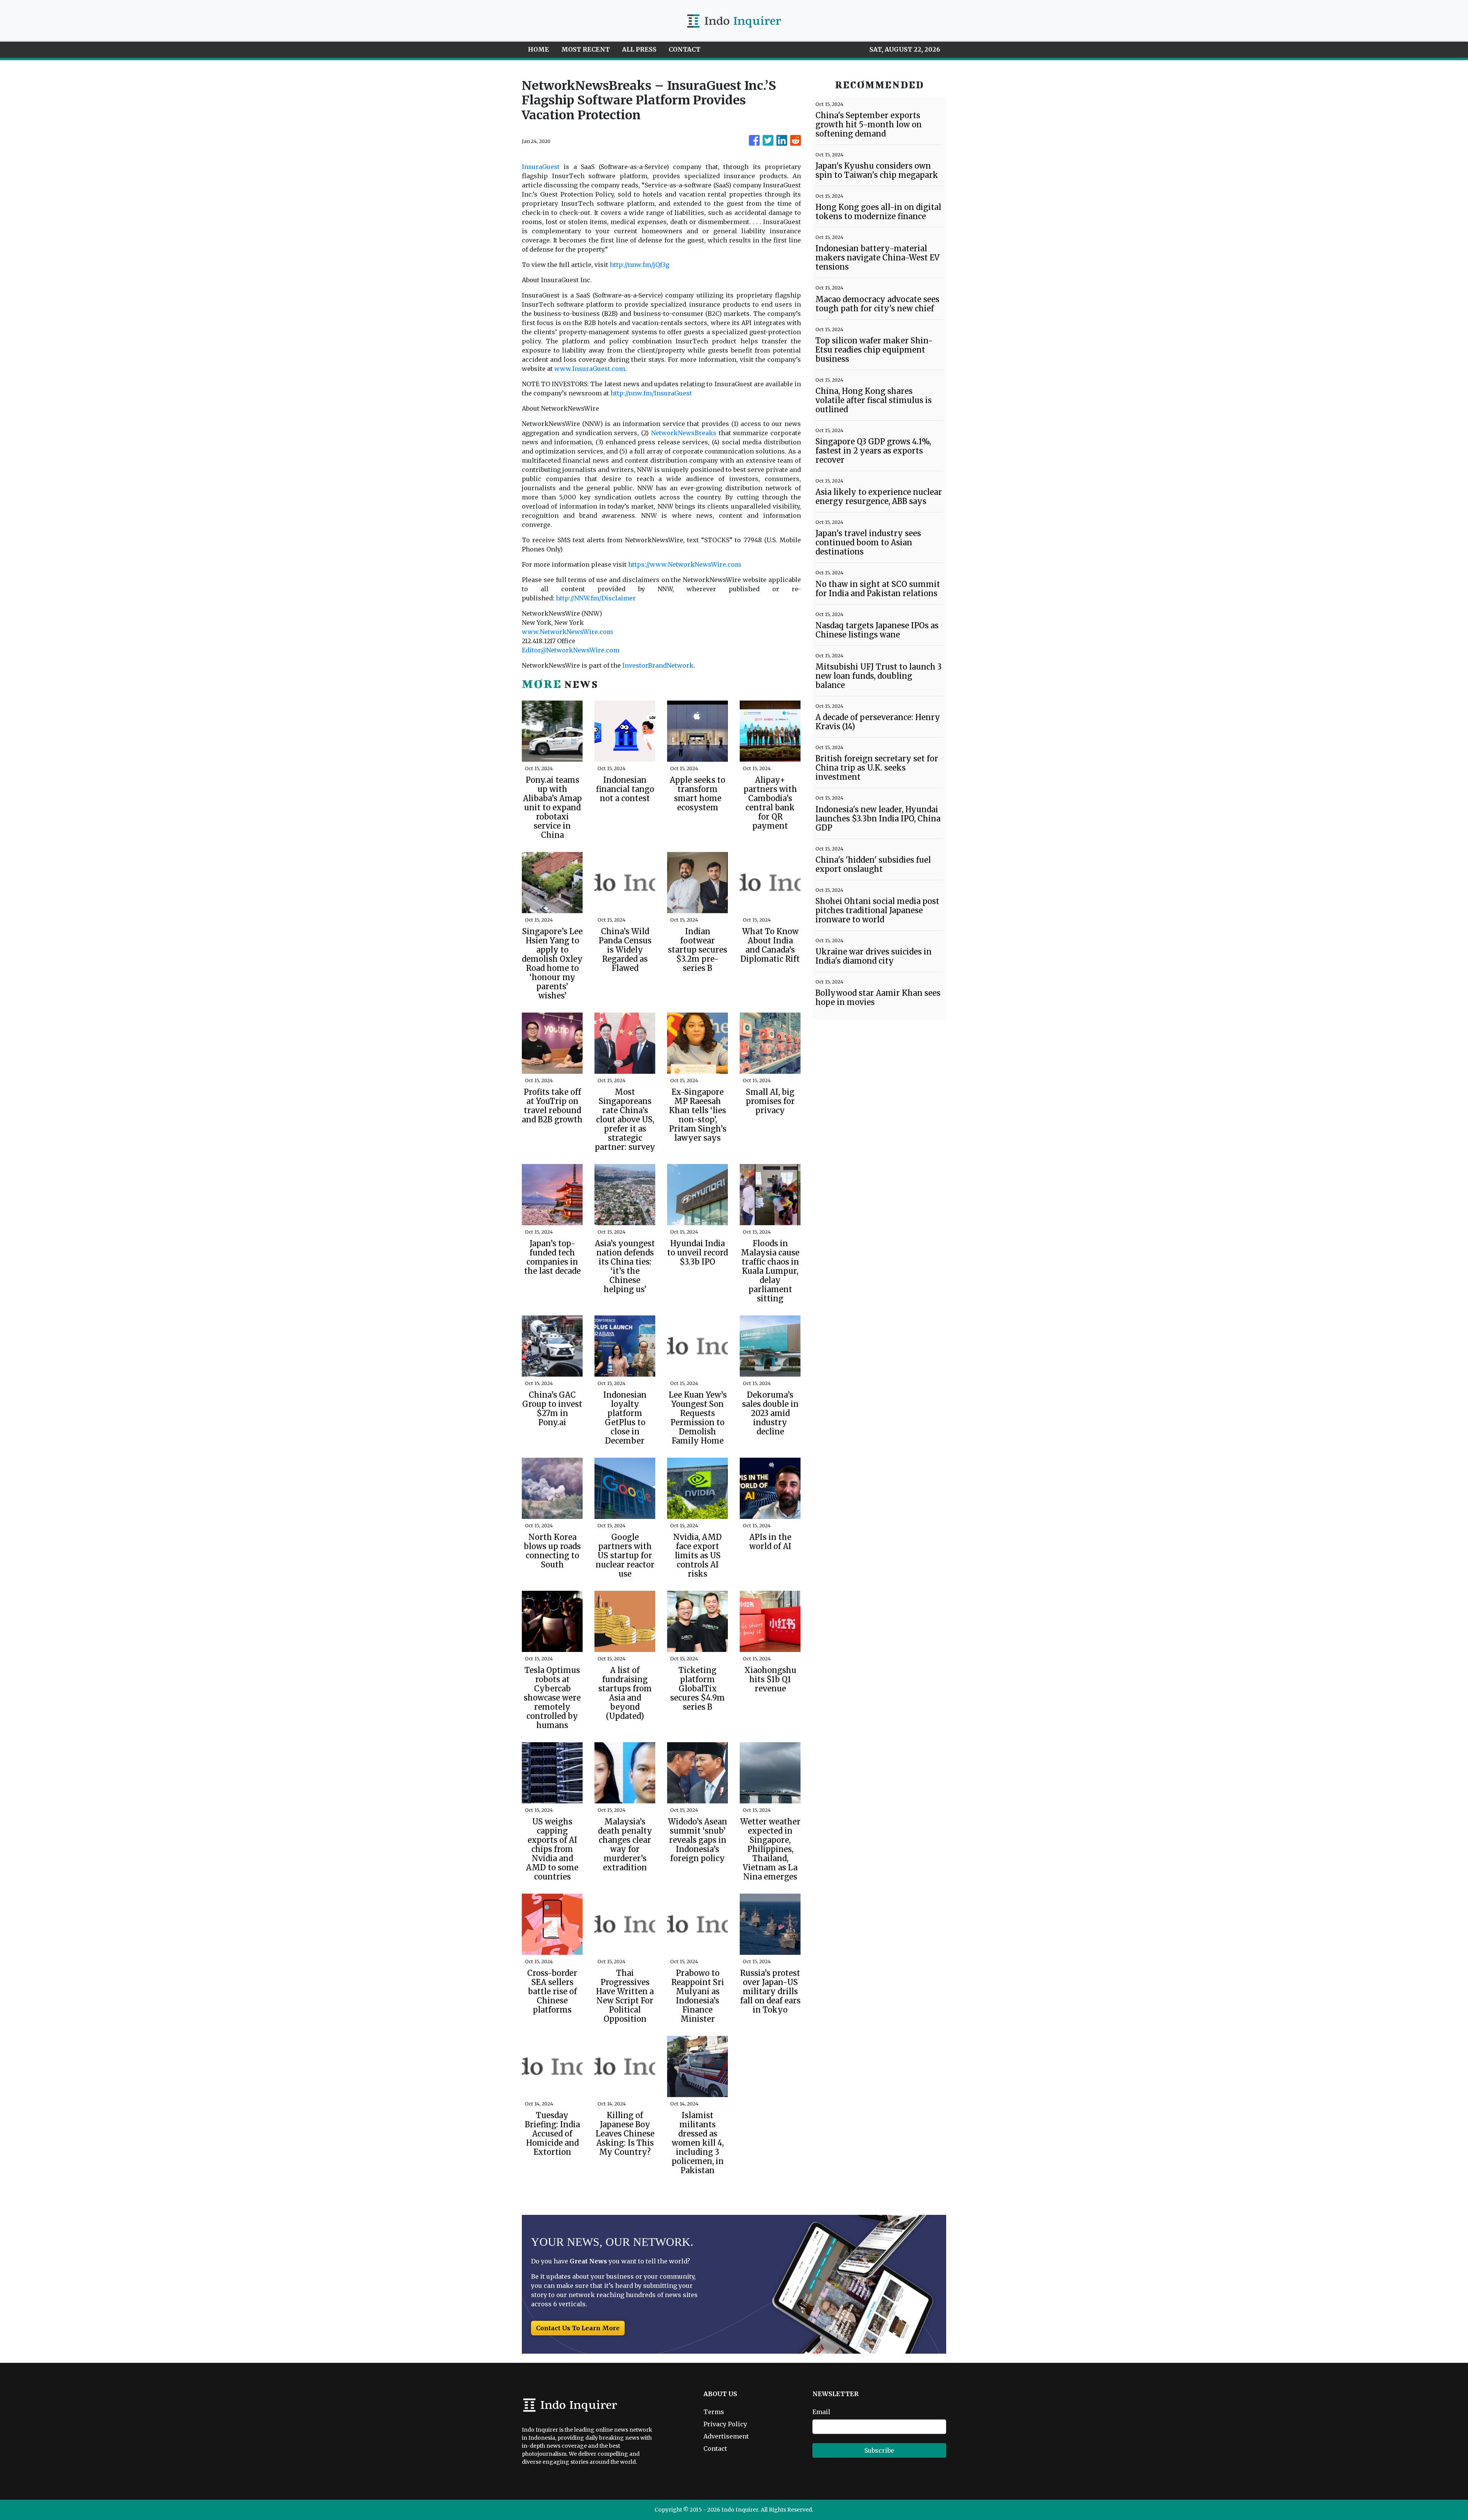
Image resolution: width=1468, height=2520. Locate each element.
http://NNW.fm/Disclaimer (596, 598)
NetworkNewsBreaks (684, 433)
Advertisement (726, 2436)
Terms (714, 2412)
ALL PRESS (639, 49)
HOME (538, 49)
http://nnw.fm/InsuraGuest (651, 393)
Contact (715, 2448)
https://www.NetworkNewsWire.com (684, 564)
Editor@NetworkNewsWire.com (571, 650)
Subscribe (879, 2450)
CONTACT (684, 49)
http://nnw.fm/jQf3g (640, 265)
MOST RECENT (585, 49)
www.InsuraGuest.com (590, 369)
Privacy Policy (725, 2424)
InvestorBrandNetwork (658, 665)
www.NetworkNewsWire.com (567, 632)
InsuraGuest (541, 167)
